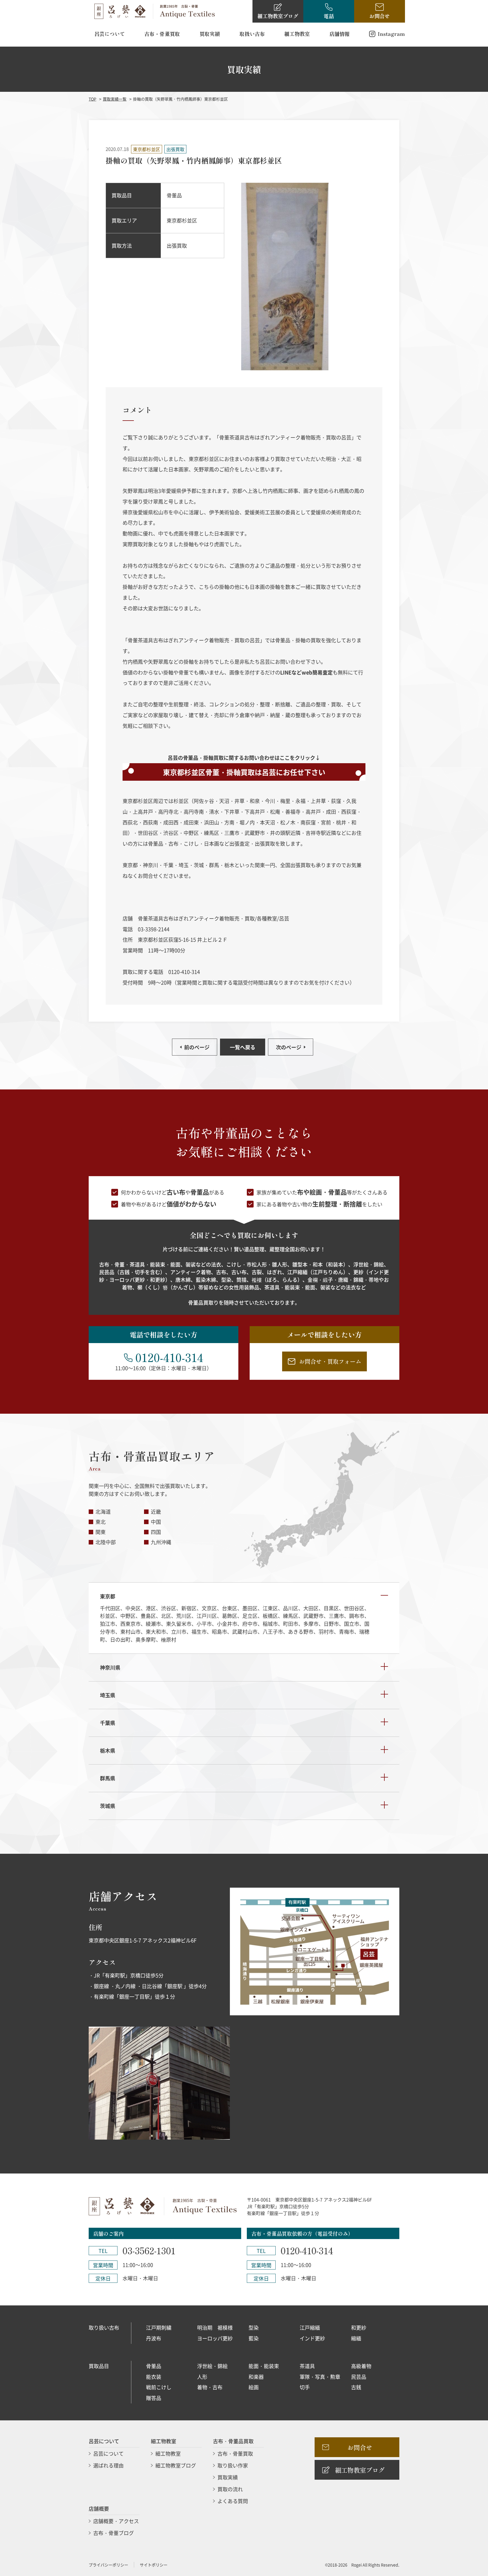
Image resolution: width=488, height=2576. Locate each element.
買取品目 (99, 2366)
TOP (92, 99)
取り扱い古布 (104, 2327)
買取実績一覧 (115, 99)
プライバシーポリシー (108, 2565)
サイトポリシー (154, 2565)
